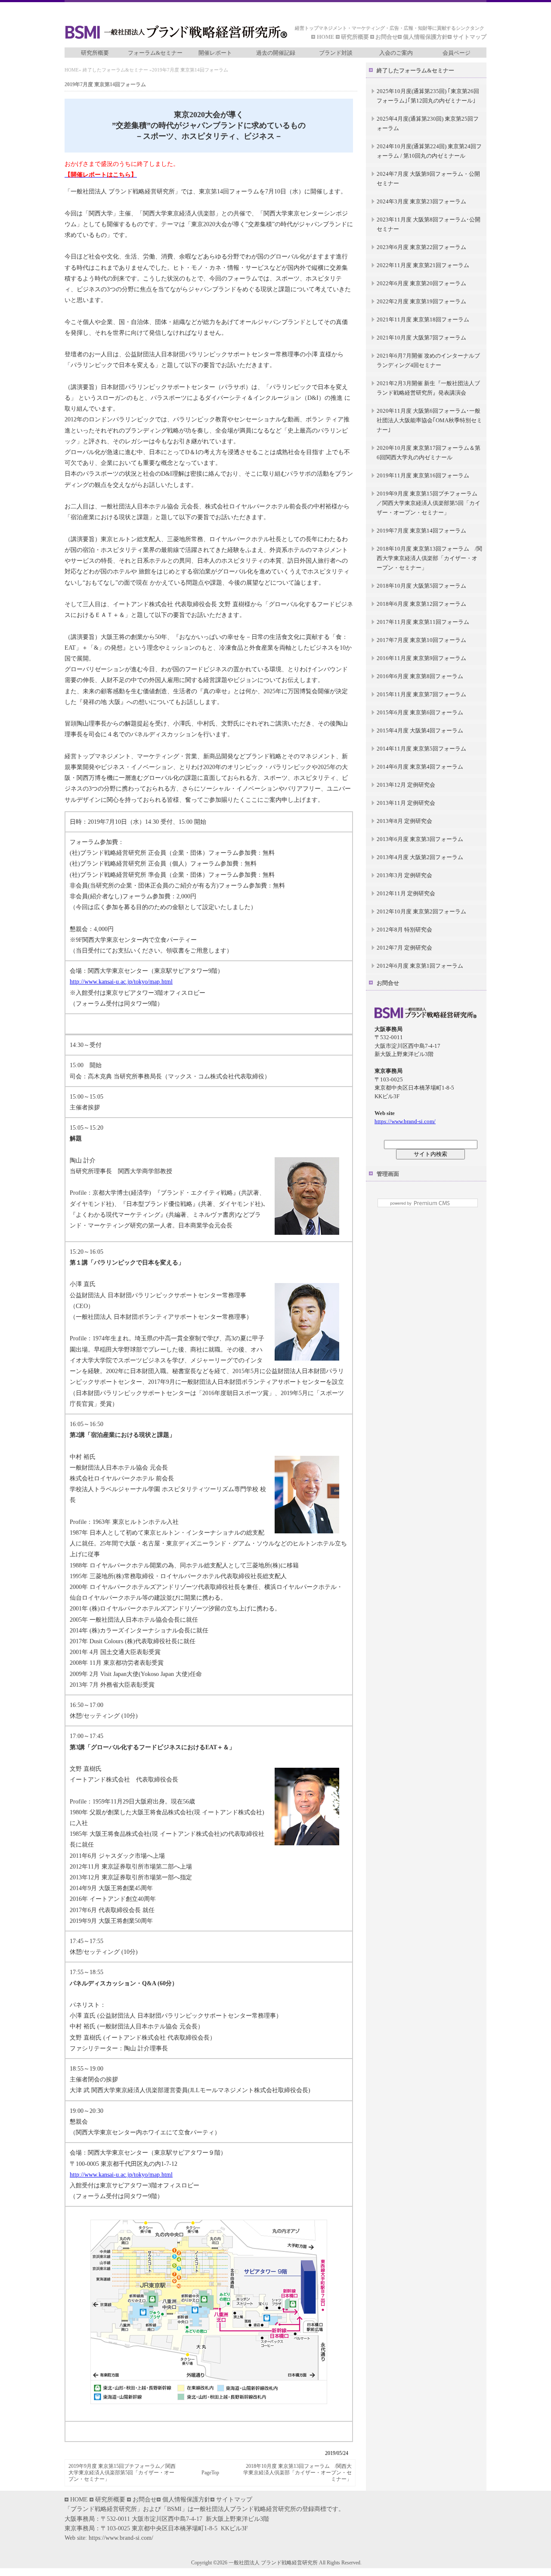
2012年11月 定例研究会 (406, 893)
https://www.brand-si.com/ (405, 1121)
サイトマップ (470, 37)
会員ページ (457, 53)
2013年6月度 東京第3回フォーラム (420, 839)
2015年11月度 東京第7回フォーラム (421, 694)
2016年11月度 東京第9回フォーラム (421, 658)
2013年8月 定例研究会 (404, 821)
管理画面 (388, 1174)
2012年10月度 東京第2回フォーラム (421, 911)
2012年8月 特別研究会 (404, 930)
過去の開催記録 (276, 53)
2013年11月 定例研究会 (406, 803)
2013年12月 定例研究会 (406, 785)
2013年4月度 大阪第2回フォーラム (420, 857)
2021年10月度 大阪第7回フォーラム (421, 338)
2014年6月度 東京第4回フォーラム (420, 767)
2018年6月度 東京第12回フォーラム (421, 604)
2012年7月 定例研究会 (404, 948)
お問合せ (387, 37)
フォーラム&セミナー (155, 53)
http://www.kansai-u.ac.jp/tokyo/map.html (121, 982)
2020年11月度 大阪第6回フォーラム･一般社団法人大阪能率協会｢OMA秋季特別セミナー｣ (429, 420)
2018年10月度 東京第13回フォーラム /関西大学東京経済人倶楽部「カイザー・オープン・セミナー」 (297, 2473)
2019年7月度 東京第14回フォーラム (421, 531)
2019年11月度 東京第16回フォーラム (423, 475)
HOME (326, 37)
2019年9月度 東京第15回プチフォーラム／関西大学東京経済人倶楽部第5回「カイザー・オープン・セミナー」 (122, 2473)
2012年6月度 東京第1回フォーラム (420, 966)
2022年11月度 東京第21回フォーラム (423, 265)
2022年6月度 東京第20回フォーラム (421, 283)
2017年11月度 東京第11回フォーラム (423, 622)
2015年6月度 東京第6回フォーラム (420, 712)
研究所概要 (355, 37)
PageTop (210, 2473)
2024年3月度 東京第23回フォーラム (421, 201)
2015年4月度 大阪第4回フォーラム (420, 730)
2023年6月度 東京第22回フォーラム (421, 247)
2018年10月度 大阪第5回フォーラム (421, 586)
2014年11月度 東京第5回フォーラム (421, 749)
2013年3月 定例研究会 (404, 875)
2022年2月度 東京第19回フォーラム (421, 301)
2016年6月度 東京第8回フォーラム (420, 676)
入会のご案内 (396, 53)
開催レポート (215, 53)
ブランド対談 (336, 53)
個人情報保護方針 (425, 37)
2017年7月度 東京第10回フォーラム (421, 640)
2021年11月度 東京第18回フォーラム (423, 319)
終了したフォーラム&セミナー (115, 70)
